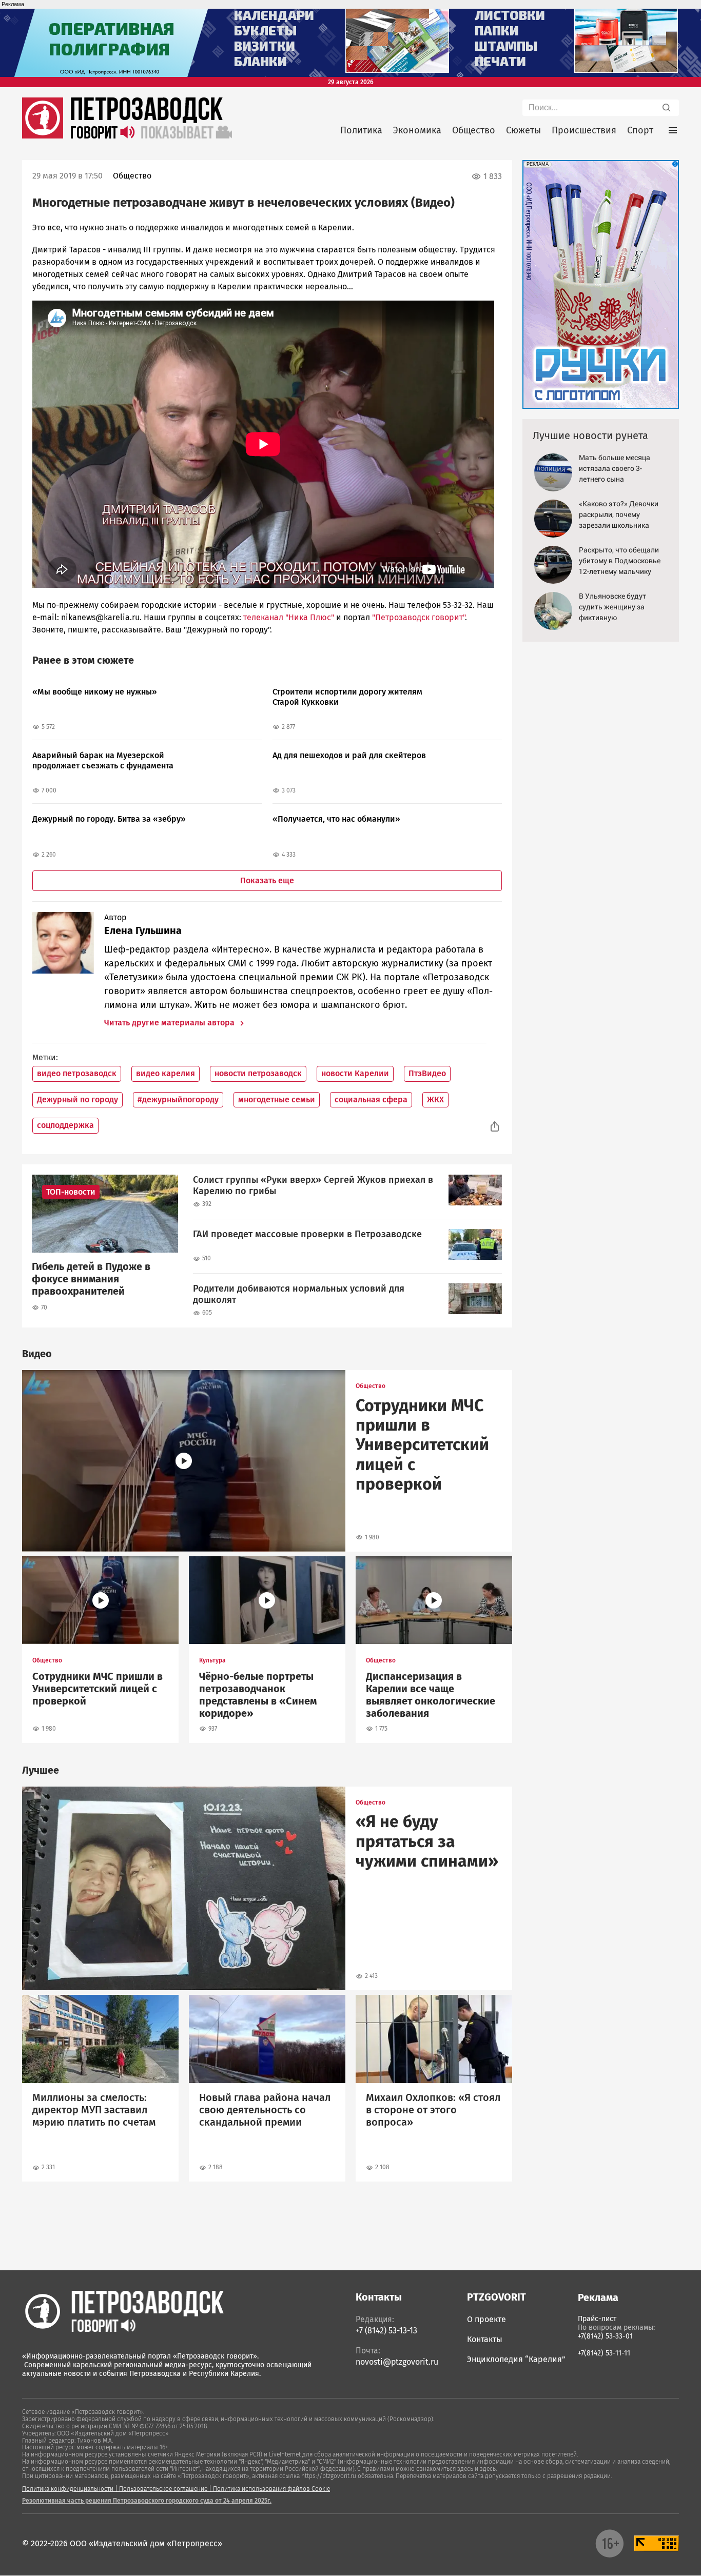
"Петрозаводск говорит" (417, 617)
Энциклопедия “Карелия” (516, 2359)
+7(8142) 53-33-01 (605, 2336)
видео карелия (165, 1073)
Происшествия (584, 130)
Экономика (417, 130)
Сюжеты (523, 130)
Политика (361, 130)
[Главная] (43, 136)
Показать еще (267, 880)
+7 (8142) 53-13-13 (386, 2331)
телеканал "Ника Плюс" (289, 617)
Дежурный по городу (77, 1099)
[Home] (123, 2311)
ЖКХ (435, 1099)
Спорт (640, 130)
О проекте (486, 2319)
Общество (474, 130)
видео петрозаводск (77, 1073)
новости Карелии (355, 1073)
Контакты (485, 2339)
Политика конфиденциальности (68, 2489)
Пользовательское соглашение (163, 2489)
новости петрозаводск (258, 1073)
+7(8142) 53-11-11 (604, 2353)
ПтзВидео (427, 1073)
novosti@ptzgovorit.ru (397, 2362)
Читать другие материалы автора (170, 1023)
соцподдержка (65, 1125)
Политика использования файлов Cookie (271, 2489)
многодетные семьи (277, 1099)
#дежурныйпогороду (178, 1099)
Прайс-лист (597, 2319)
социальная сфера (371, 1099)
